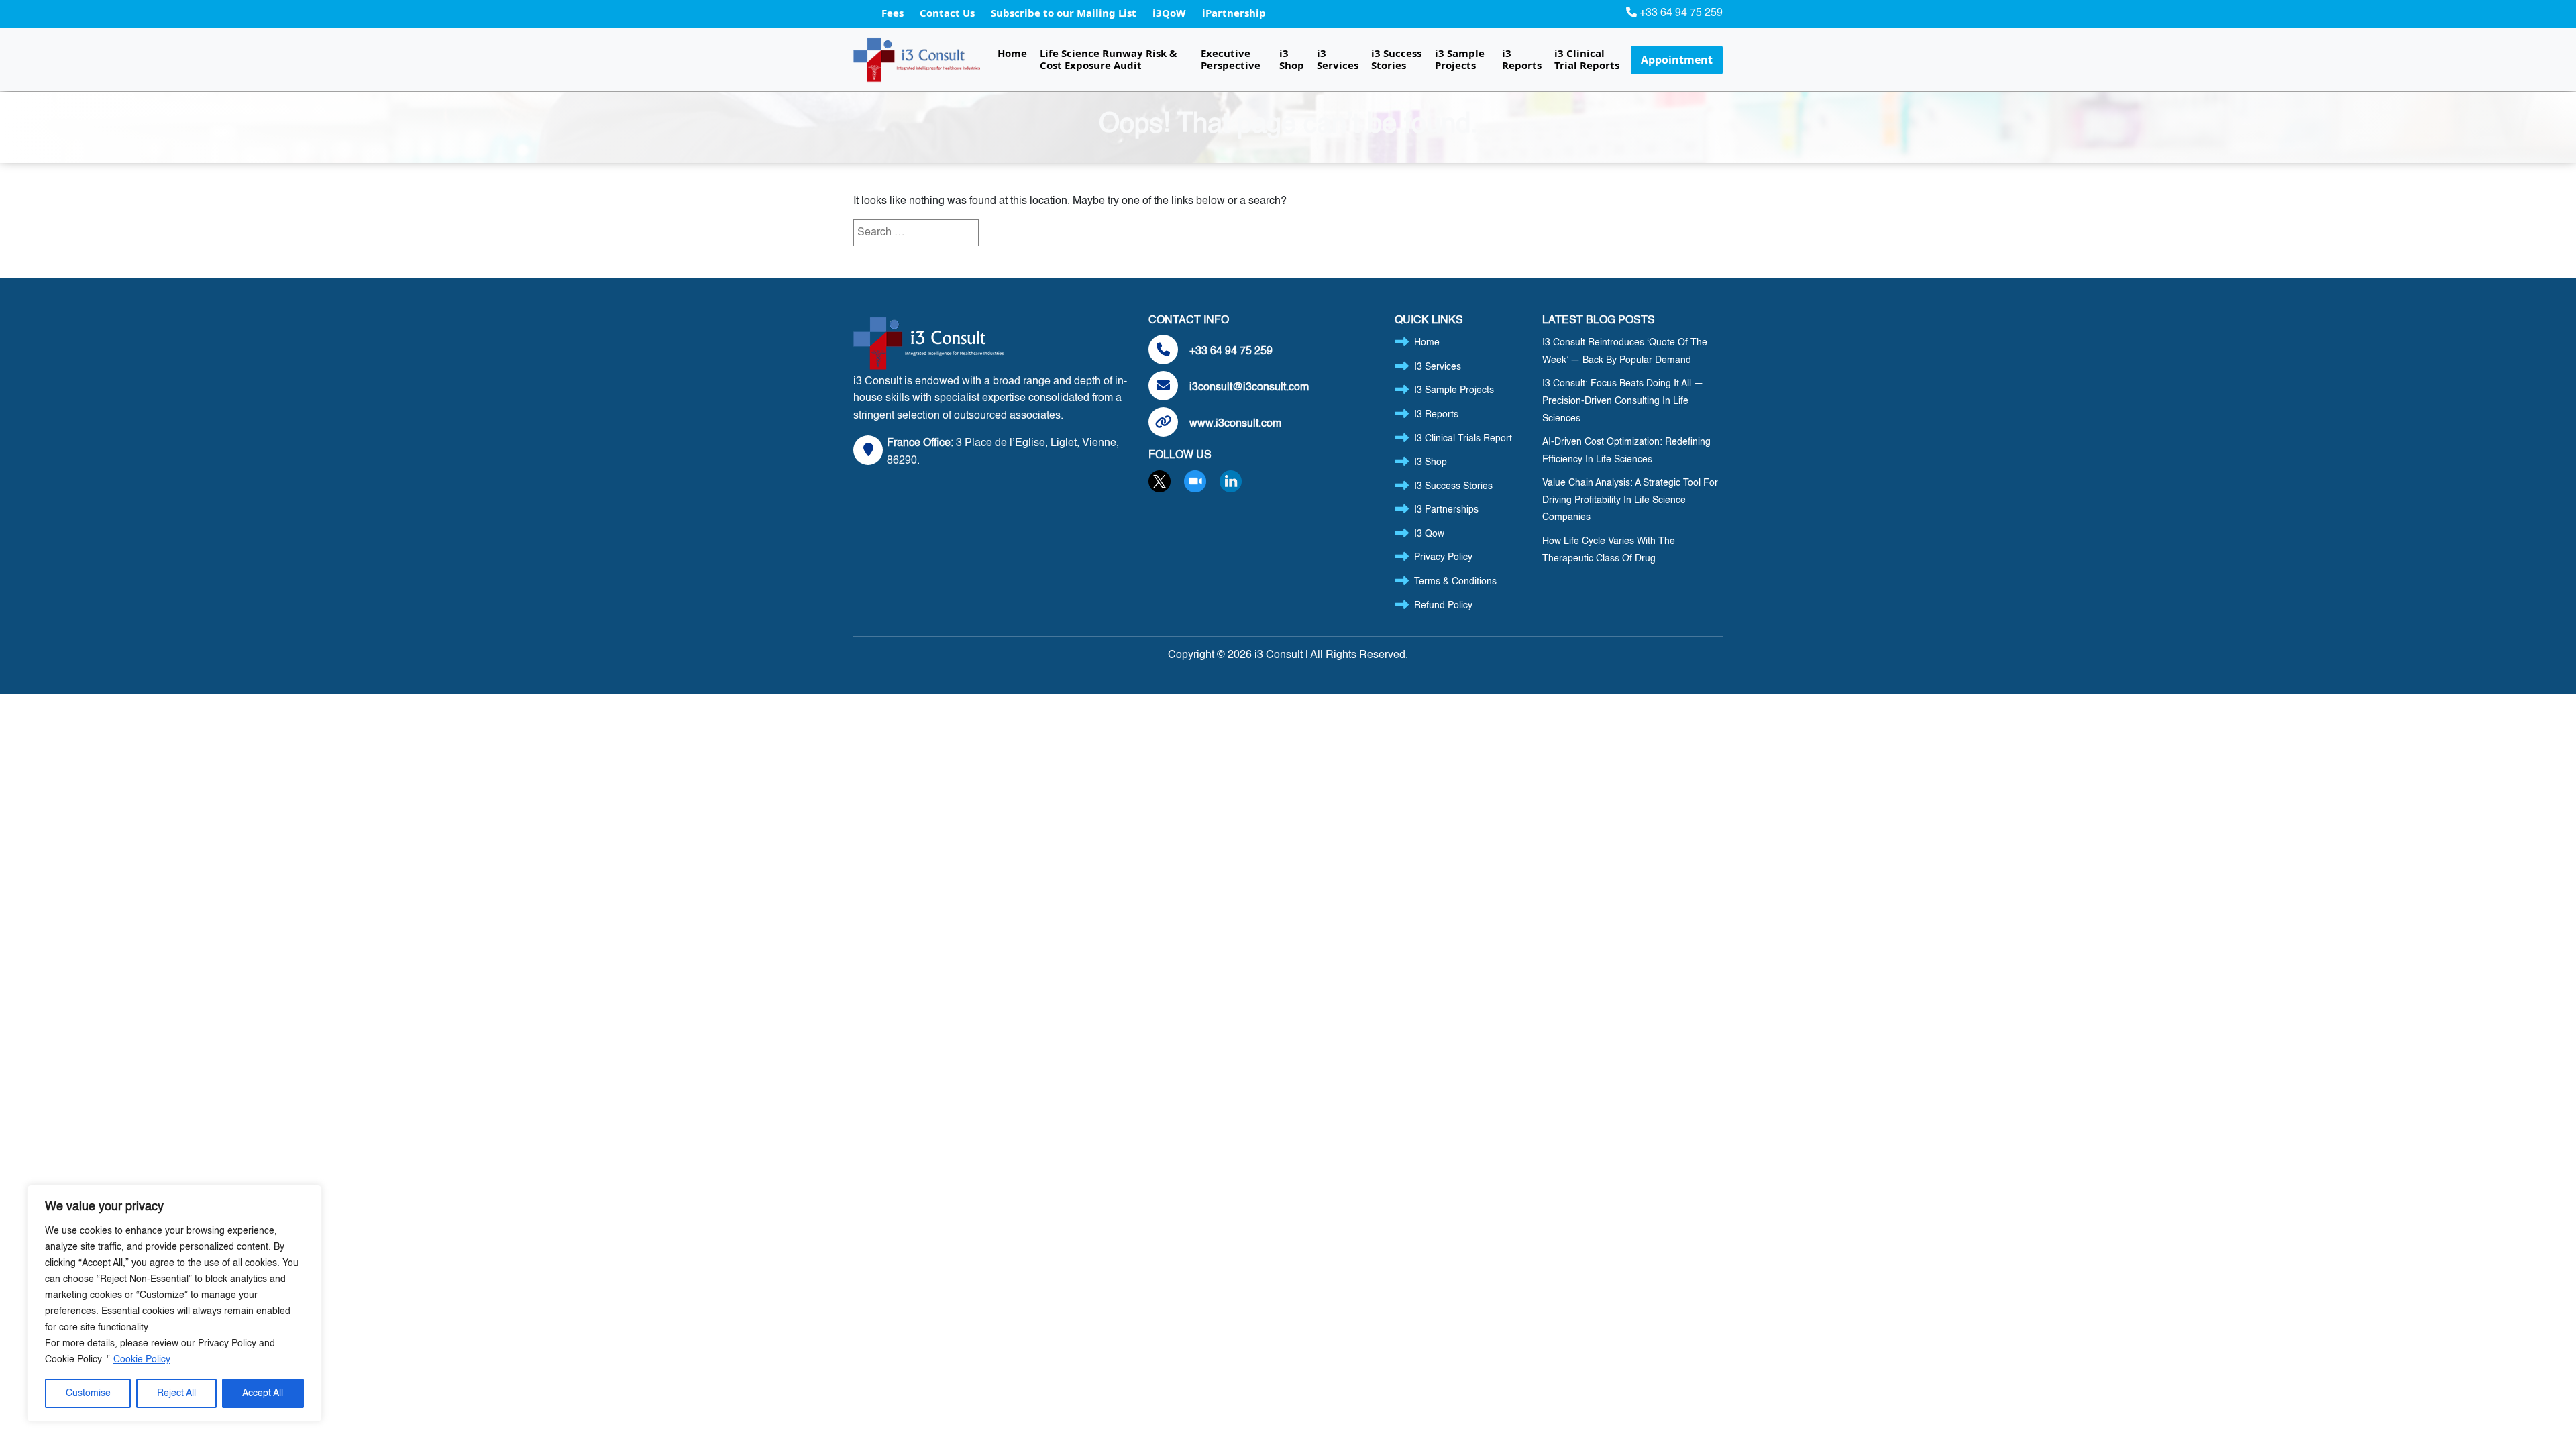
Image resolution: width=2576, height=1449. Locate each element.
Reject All (176, 1393)
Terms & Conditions (1455, 582)
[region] (174, 1303)
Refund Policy (1443, 606)
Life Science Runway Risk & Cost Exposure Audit (1108, 59)
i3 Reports (1522, 59)
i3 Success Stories (1396, 59)
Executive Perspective (1231, 59)
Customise (88, 1393)
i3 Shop (1292, 59)
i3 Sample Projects (1460, 59)
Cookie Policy (142, 1360)
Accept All (263, 1393)
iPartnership (1234, 13)
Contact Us (949, 13)
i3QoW (1171, 13)
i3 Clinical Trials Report (1463, 439)
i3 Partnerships (1446, 510)
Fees (894, 13)
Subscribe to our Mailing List (1065, 13)
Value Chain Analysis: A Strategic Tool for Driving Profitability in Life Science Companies (1630, 500)
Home (1012, 53)
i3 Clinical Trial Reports (1587, 59)
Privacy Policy (1443, 557)
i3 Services (1338, 59)
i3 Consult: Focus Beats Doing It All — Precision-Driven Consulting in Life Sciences (1623, 401)
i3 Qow (1429, 534)
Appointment (1677, 60)
